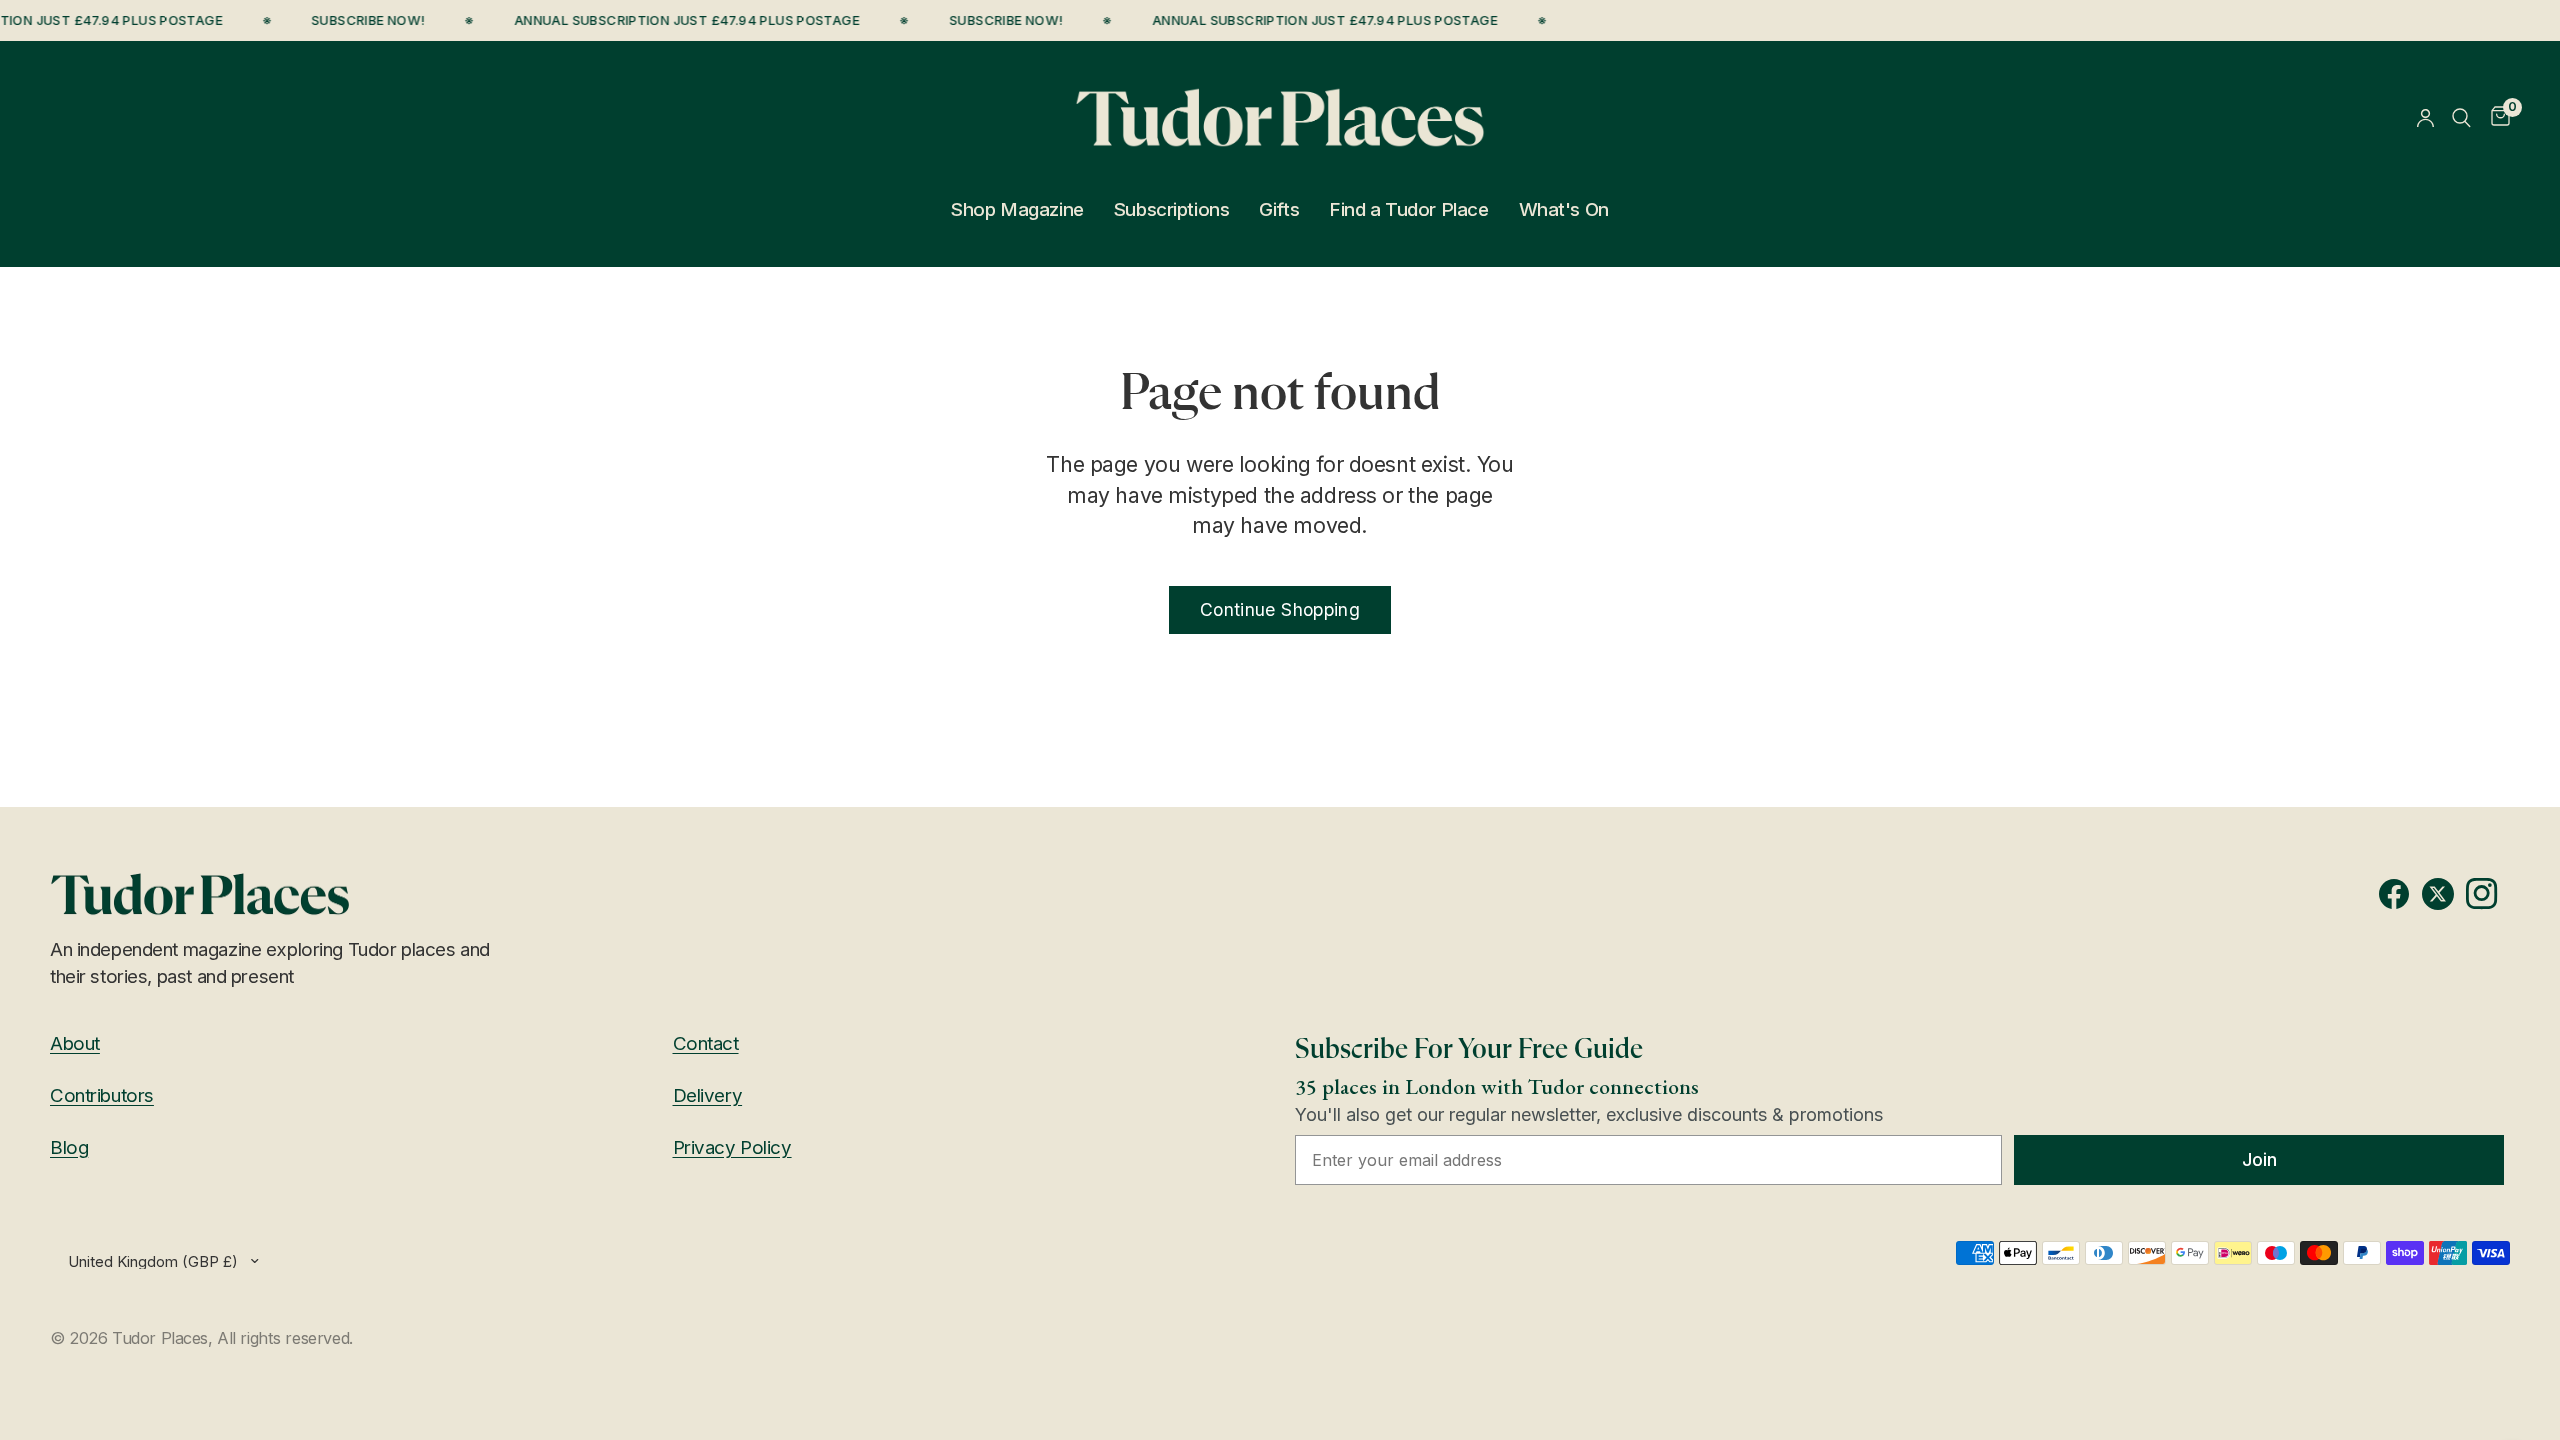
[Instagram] (2488, 894)
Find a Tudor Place (1408, 209)
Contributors (102, 1095)
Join (2259, 1159)
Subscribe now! (359, 20)
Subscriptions (1171, 209)
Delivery (708, 1095)
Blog (69, 1147)
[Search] (2461, 117)
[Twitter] (2444, 894)
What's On (1564, 209)
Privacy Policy (732, 1147)
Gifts (1279, 209)
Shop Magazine (1017, 209)
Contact (706, 1043)
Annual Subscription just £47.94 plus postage (678, 20)
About (75, 1043)
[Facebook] (2400, 894)
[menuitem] (1017, 210)
